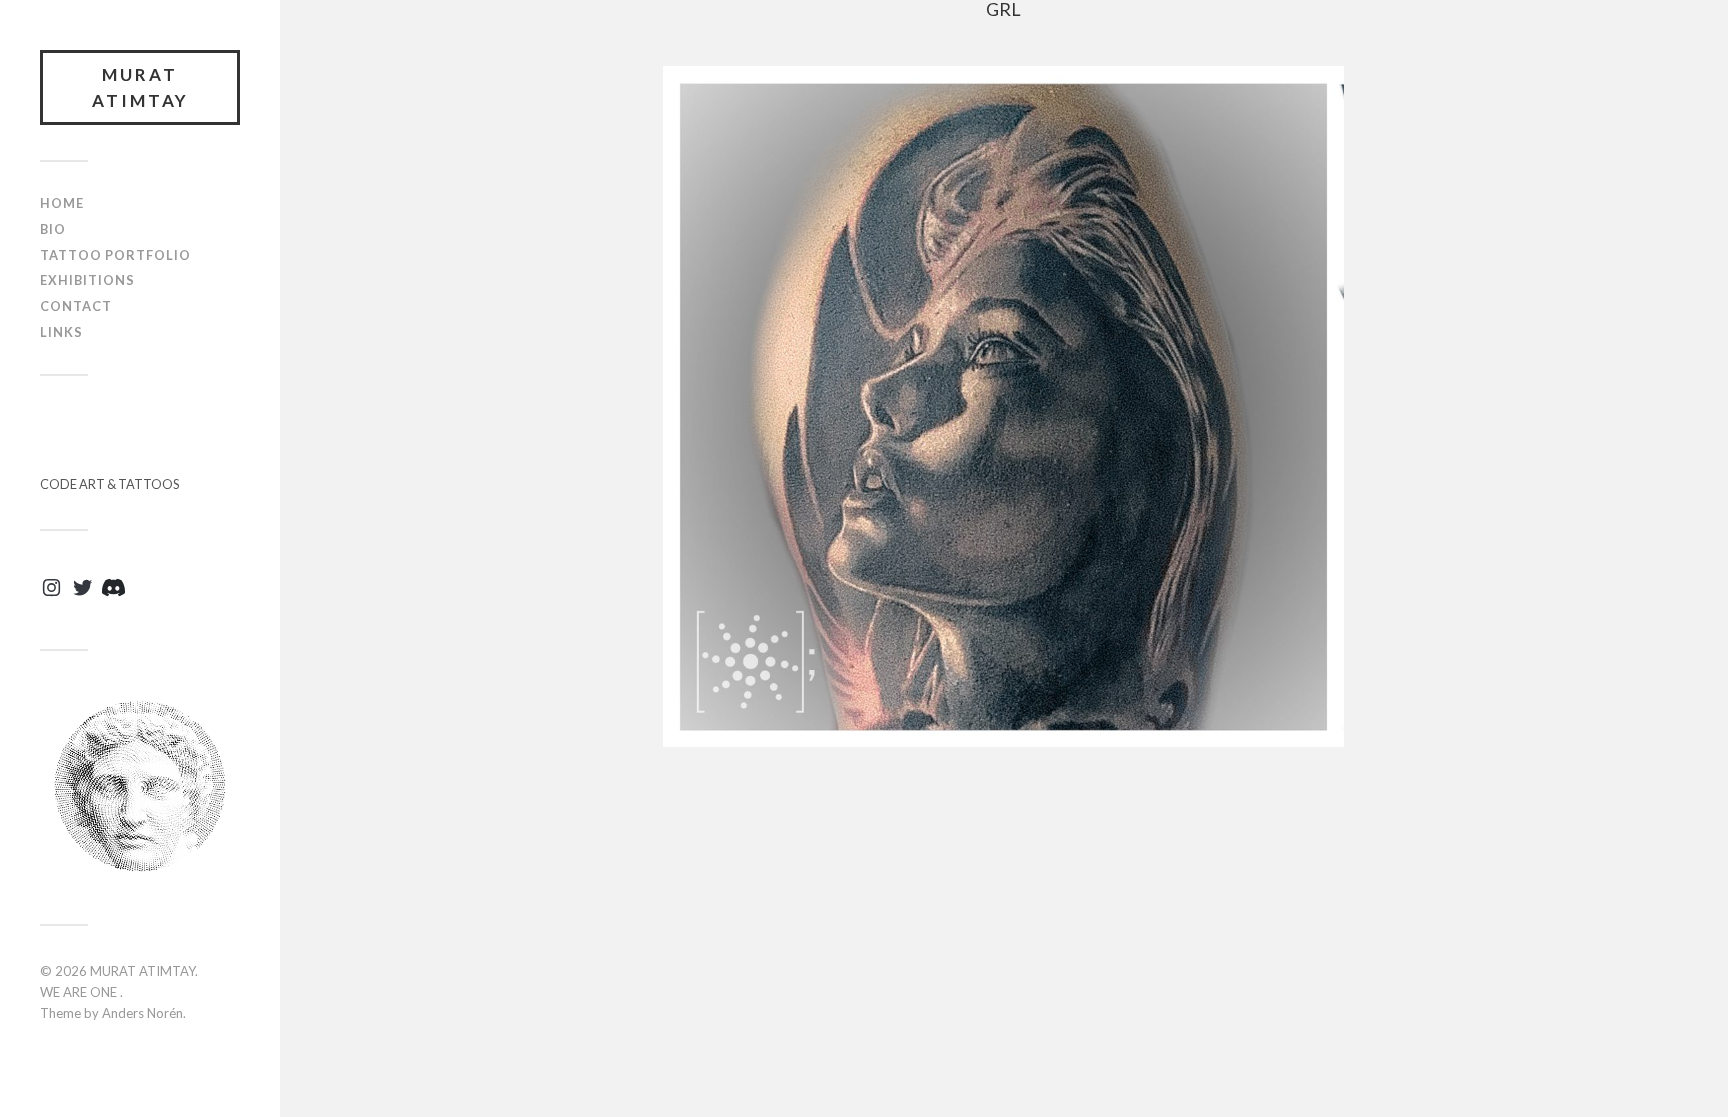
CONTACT (76, 306)
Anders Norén (142, 1013)
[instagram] (51, 594)
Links (61, 332)
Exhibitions (87, 280)
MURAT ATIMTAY (140, 87)
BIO (53, 229)
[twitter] (82, 594)
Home (62, 203)
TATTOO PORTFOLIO (115, 255)
